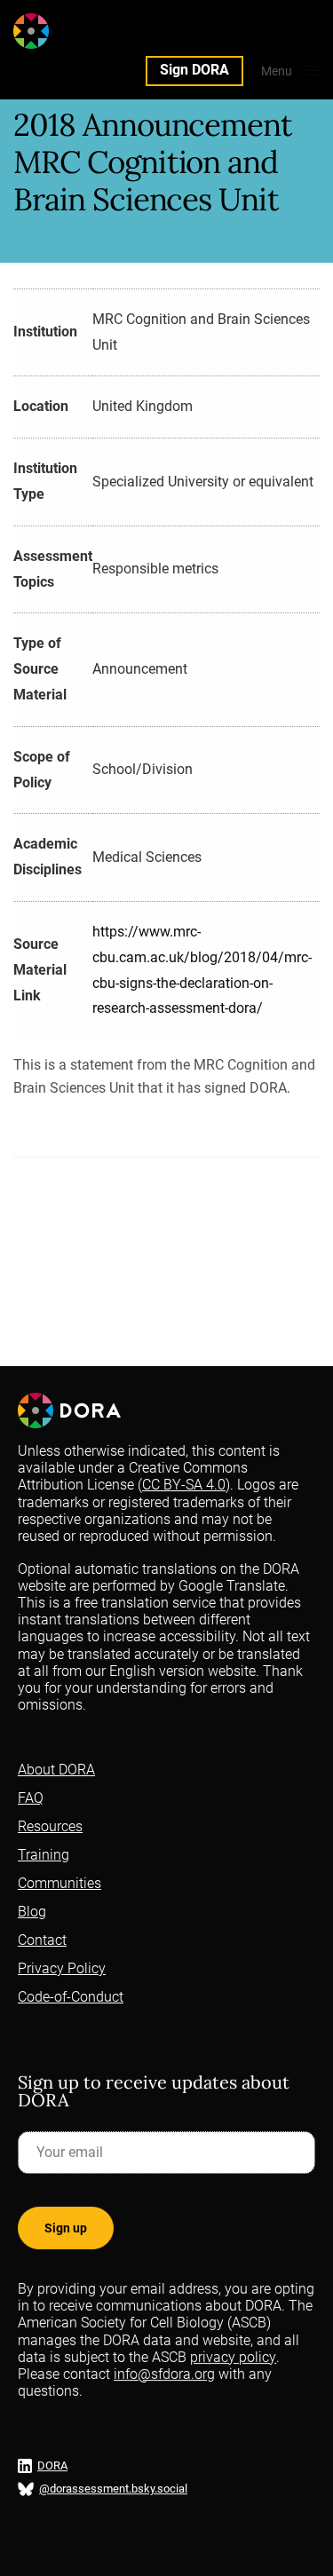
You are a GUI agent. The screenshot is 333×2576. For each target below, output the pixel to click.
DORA (52, 2466)
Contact (42, 1940)
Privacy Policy (62, 1968)
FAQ (31, 1798)
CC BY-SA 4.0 (184, 1485)
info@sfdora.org (164, 2374)
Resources (50, 1826)
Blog (32, 1912)
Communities (59, 1883)
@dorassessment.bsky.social (113, 2489)
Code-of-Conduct (71, 1997)
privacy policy (233, 2357)
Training (44, 1855)
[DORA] (65, 31)
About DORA (56, 1770)
